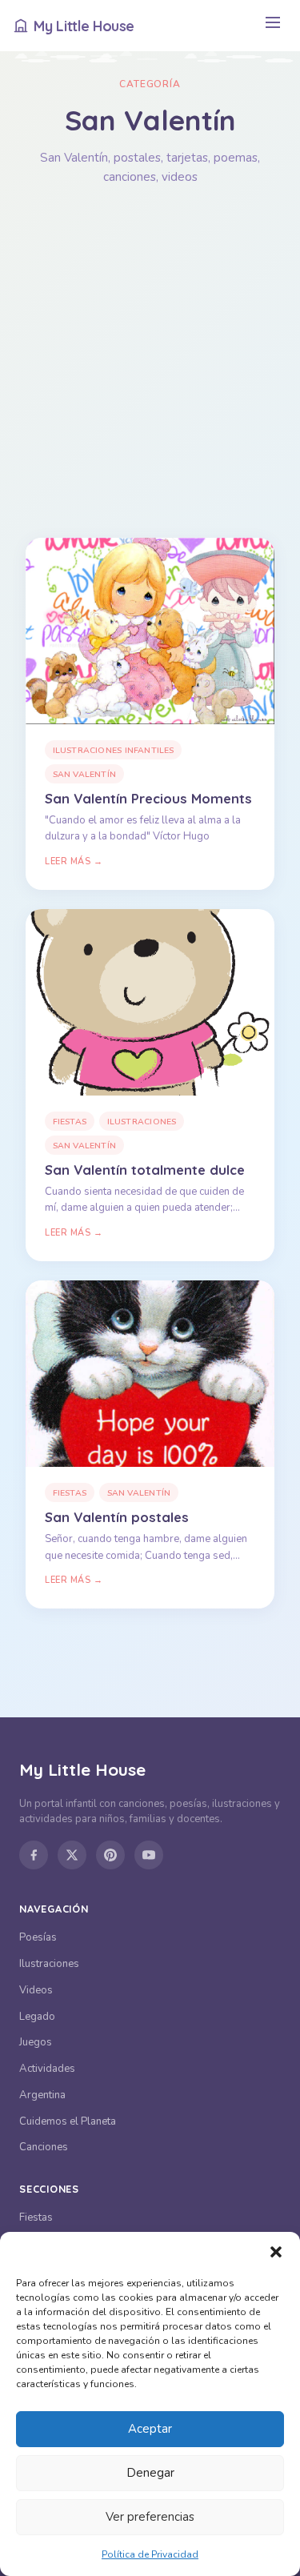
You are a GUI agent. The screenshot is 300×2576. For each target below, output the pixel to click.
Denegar (150, 2473)
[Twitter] (72, 1855)
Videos (36, 1990)
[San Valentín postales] (150, 1374)
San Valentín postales (117, 1517)
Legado (37, 2017)
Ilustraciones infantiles (114, 750)
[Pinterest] (110, 1855)
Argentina (42, 2095)
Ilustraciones (142, 1122)
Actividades (47, 2069)
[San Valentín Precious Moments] (150, 631)
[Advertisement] (150, 362)
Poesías (38, 1937)
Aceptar (150, 2429)
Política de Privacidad (150, 2554)
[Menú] (272, 26)
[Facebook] (34, 1855)
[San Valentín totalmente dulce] (150, 1002)
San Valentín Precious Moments (148, 798)
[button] (276, 2252)
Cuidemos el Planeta (68, 2121)
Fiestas (70, 1122)
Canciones (44, 2147)
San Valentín (85, 774)
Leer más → (74, 861)
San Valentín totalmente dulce (145, 1170)
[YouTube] (149, 1855)
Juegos (36, 2042)
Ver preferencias (150, 2517)
